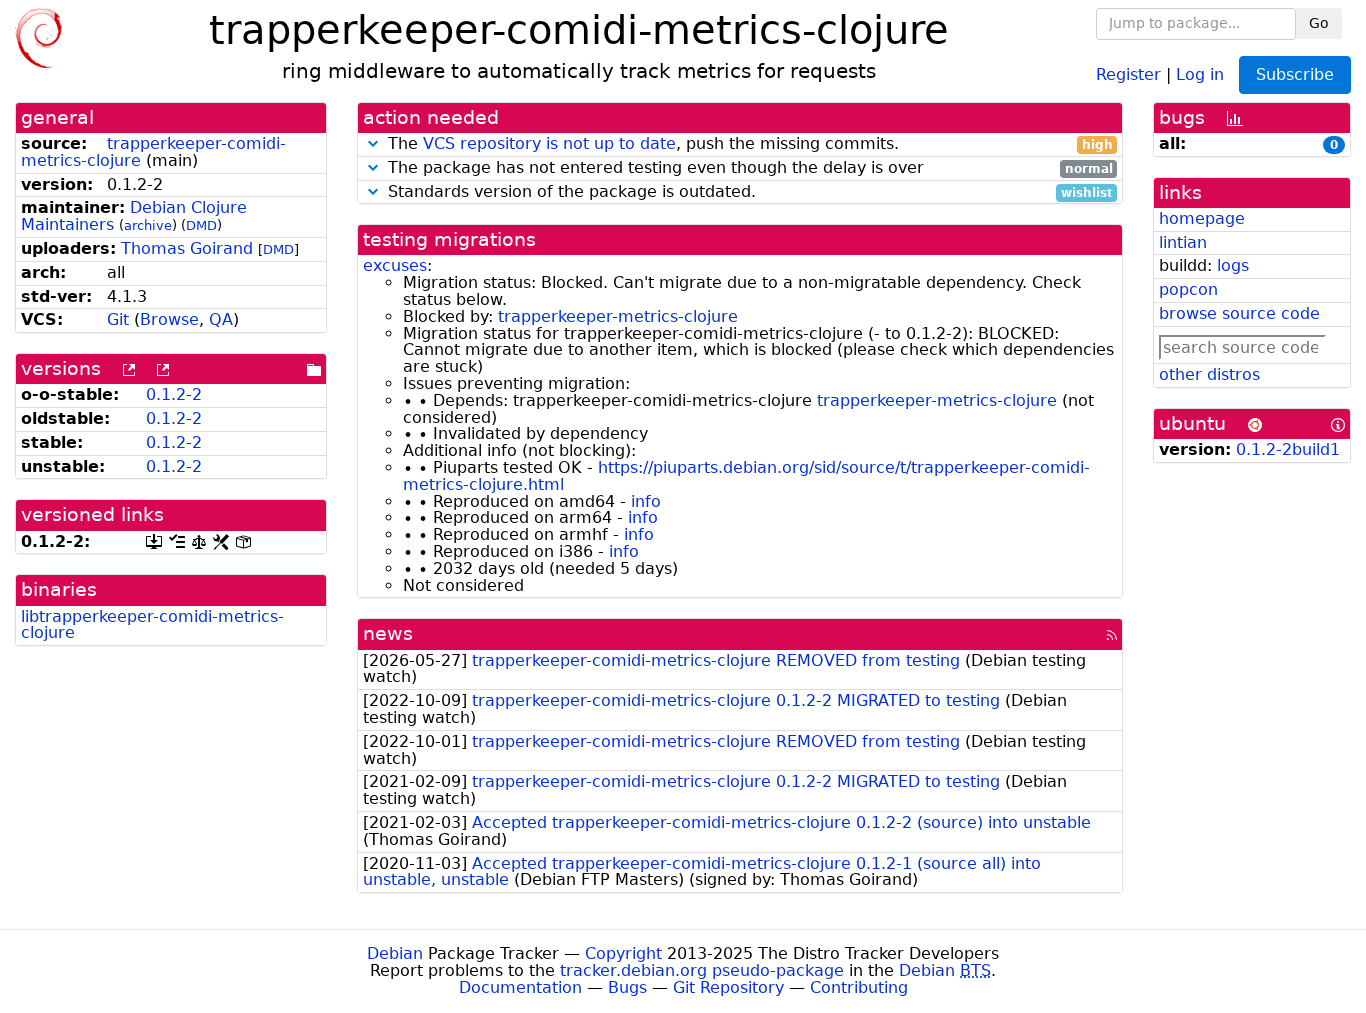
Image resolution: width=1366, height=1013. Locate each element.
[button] (373, 143)
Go (1319, 23)
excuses (395, 265)
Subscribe (1295, 74)
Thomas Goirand (187, 248)
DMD (201, 225)
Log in (1200, 73)
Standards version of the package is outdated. (748, 192)
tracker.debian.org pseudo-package (702, 970)
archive (148, 225)
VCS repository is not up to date (549, 143)
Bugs (627, 987)
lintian (1183, 242)
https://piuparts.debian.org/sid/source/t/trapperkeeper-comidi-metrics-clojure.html (746, 476)
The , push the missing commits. (748, 144)
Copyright (623, 953)
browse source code (1239, 313)
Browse (169, 319)
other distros (1209, 374)
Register (1128, 73)
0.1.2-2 (174, 394)
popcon (1188, 289)
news (388, 633)
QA (221, 319)
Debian (395, 953)
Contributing (859, 987)
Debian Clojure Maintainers (134, 216)
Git (118, 319)
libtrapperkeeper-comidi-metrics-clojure (152, 625)
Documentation (520, 987)
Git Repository (728, 987)
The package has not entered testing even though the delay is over (748, 168)
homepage (1202, 218)
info (646, 501)
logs (1233, 265)
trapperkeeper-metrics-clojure (618, 316)
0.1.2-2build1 (1288, 449)
